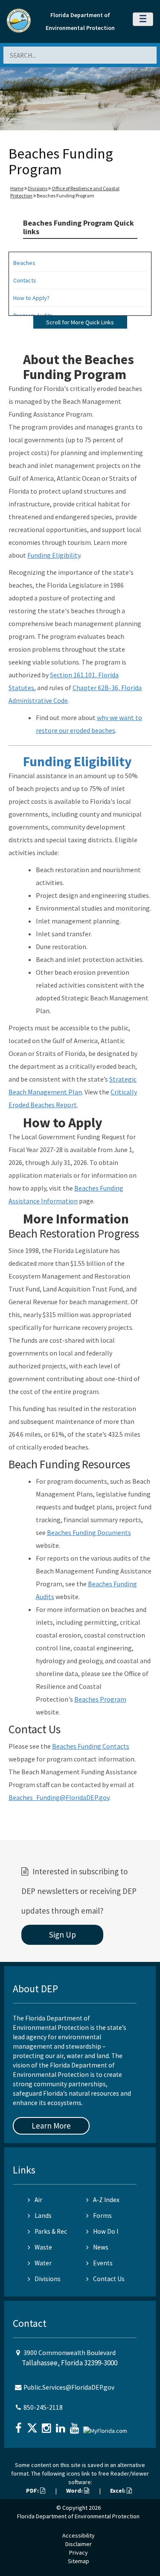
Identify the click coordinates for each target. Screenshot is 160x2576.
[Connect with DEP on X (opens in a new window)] (33, 2425)
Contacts (25, 280)
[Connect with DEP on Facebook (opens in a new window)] (19, 2425)
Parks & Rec (51, 2231)
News (101, 2247)
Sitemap (79, 2561)
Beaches (24, 263)
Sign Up (63, 1935)
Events (103, 2263)
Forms (102, 2216)
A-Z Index (106, 2200)
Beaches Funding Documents (89, 1532)
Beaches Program (100, 1699)
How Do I (106, 2231)
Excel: (118, 2491)
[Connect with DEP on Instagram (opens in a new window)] (47, 2425)
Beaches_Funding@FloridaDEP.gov (59, 1797)
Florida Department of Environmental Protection (78, 2516)
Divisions (38, 188)
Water (43, 2263)
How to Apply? (31, 298)
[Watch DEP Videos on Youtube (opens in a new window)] (76, 2425)
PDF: (33, 2491)
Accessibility (79, 2535)
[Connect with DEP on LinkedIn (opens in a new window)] (61, 2425)
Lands (43, 2216)
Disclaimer (79, 2544)
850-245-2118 (43, 2407)
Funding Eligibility (54, 555)
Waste (43, 2247)
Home (17, 188)
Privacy (79, 2552)
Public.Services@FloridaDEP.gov (69, 2387)
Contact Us (109, 2279)
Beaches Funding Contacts (91, 1746)
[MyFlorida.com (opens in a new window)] (106, 2427)
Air (38, 2200)
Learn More (51, 2126)
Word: (75, 2491)
